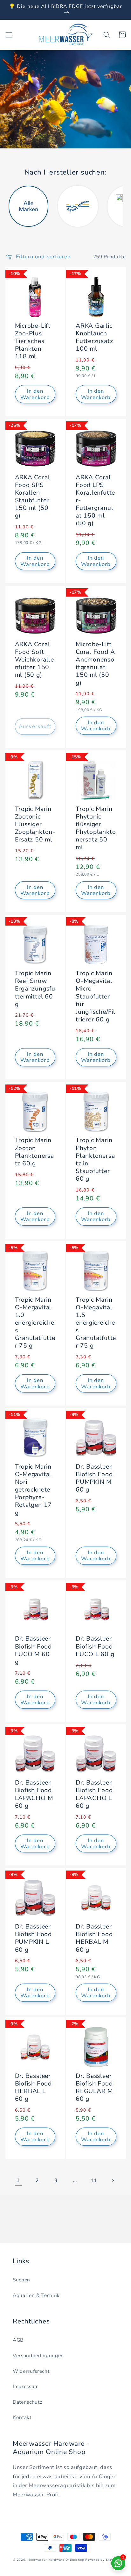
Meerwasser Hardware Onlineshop (56, 2560)
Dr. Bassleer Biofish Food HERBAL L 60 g (33, 2088)
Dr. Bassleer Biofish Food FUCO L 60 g (95, 1646)
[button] (9, 35)
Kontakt (22, 2417)
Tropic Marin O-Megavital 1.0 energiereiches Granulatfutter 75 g (35, 1323)
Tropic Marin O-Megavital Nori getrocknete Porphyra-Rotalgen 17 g (34, 1490)
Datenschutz (27, 2402)
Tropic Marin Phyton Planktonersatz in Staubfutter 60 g (95, 1159)
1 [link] (18, 2180)
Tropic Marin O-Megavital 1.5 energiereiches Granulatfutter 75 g (96, 1323)
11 (94, 2180)
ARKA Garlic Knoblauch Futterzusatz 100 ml (94, 337)
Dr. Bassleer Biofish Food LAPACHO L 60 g (94, 1794)
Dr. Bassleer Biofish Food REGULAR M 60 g (94, 2088)
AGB (18, 2340)
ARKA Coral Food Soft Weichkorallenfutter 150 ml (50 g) (34, 660)
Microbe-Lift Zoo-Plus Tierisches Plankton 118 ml (33, 341)
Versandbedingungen (38, 2355)
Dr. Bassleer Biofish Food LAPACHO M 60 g (34, 1794)
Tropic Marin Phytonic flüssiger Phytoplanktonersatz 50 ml (96, 828)
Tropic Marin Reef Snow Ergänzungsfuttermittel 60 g (35, 989)
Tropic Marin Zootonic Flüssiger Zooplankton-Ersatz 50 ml (35, 824)
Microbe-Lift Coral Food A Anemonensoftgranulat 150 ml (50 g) (95, 664)
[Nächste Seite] (113, 2180)
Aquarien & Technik (36, 2295)
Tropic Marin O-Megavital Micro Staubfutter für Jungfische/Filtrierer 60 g (96, 996)
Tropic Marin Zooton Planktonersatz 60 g (34, 1152)
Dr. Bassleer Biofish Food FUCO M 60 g (33, 1650)
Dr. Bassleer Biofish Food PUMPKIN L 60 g (33, 1938)
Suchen (21, 2280)
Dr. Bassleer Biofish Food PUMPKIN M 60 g (94, 1478)
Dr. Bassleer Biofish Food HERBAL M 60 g (94, 1938)
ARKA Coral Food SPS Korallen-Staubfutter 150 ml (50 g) (33, 497)
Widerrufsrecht (31, 2371)
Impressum (26, 2386)
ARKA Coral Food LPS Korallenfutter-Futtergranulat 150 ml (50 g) (95, 501)
